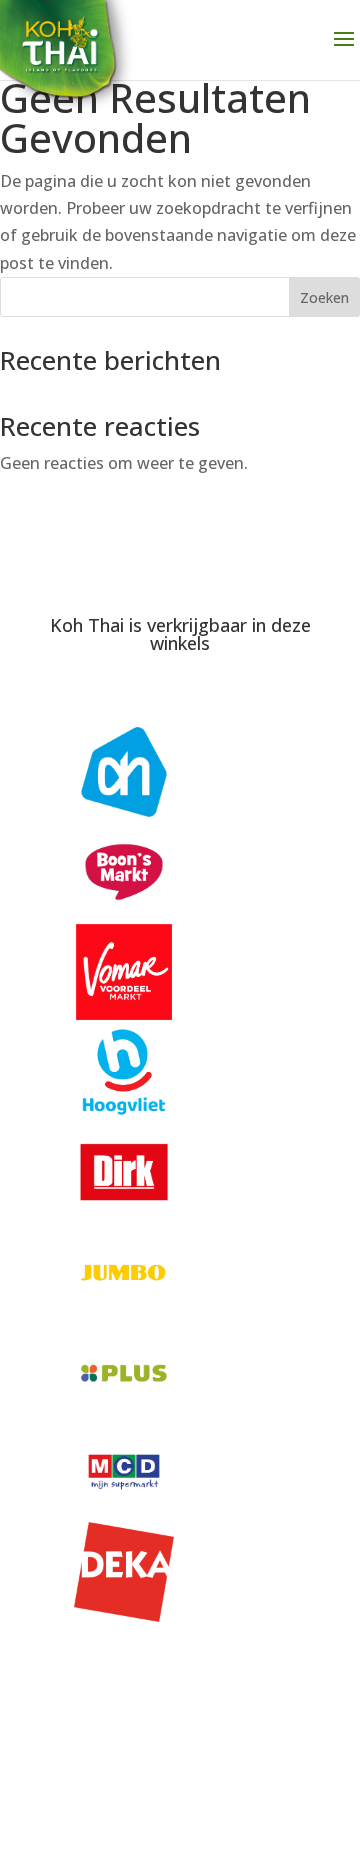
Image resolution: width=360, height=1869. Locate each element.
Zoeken (324, 297)
